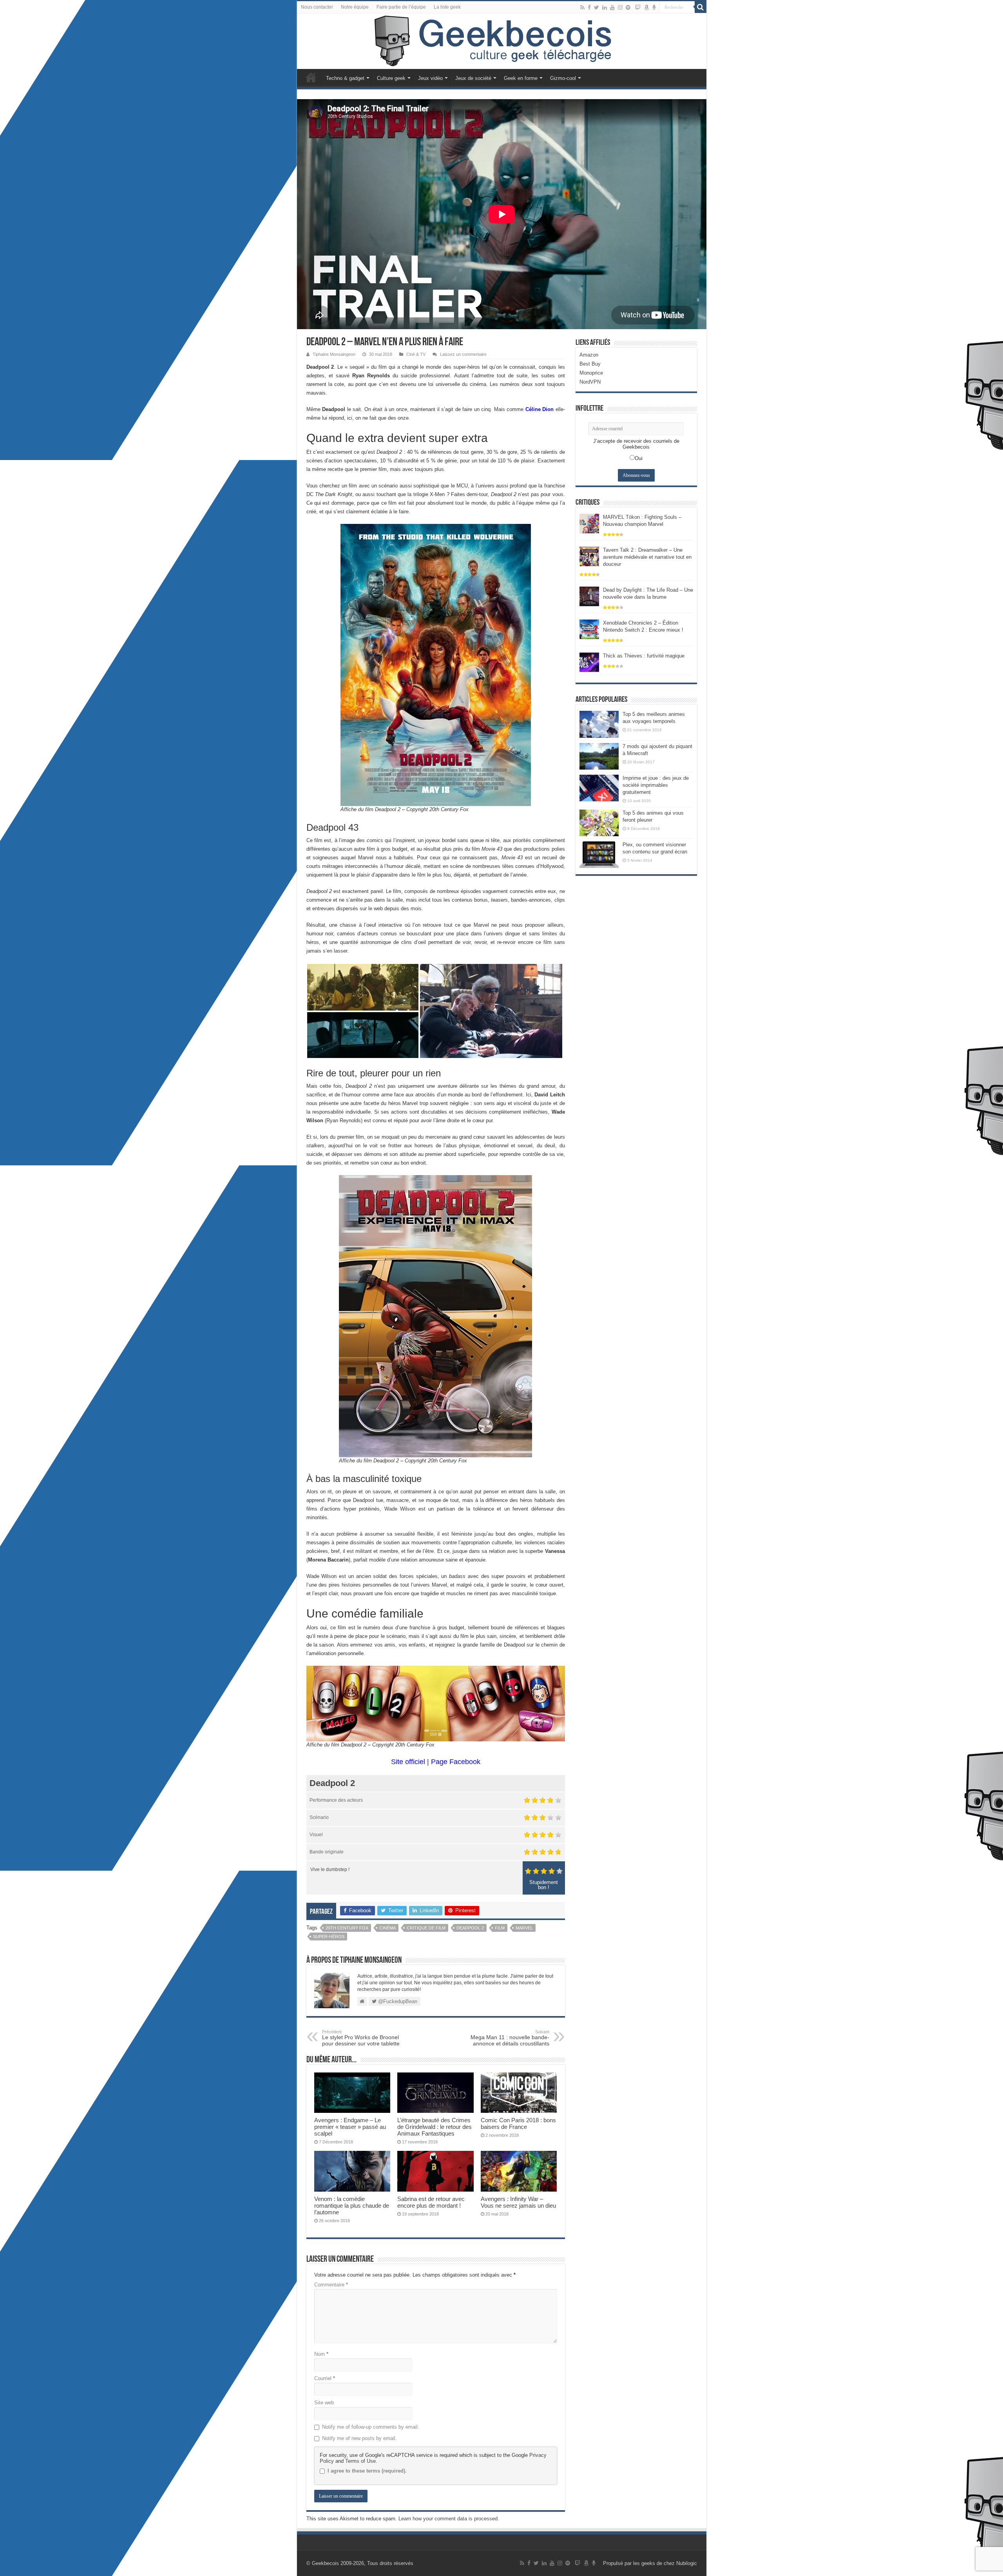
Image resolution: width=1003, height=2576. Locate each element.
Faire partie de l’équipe (401, 7)
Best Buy (590, 364)
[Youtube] (612, 7)
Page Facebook (456, 1762)
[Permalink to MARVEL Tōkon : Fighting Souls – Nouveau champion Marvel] (589, 523)
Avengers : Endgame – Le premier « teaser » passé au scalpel (350, 2127)
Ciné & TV (416, 354)
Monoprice (591, 373)
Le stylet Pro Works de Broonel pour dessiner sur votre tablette (361, 2038)
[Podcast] (654, 7)
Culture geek (391, 78)
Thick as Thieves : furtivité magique (644, 656)
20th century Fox (347, 1928)
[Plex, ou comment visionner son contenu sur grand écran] (599, 855)
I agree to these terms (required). (367, 2471)
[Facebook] (589, 7)
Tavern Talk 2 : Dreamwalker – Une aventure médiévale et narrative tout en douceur (647, 557)
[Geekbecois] (502, 41)
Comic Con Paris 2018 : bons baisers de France (518, 2123)
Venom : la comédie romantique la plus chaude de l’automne (352, 2206)
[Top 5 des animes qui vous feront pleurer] (599, 823)
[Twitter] (597, 7)
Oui (639, 458)
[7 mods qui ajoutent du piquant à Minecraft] (599, 756)
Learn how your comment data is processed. (449, 2519)
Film (500, 1928)
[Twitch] (638, 7)
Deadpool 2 (470, 1928)
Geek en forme (521, 78)
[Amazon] (646, 7)
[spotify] (628, 7)
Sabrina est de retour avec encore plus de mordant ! (431, 2202)
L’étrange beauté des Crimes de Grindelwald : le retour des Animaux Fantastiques (435, 2127)
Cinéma (387, 1928)
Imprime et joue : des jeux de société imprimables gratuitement (656, 785)
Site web (324, 2403)
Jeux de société (473, 78)
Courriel (325, 2378)
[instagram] (620, 7)
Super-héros (329, 1937)
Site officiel (408, 1762)
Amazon (589, 355)
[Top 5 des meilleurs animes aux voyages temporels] (599, 724)
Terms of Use (360, 2461)
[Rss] (582, 7)
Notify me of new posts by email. (359, 2438)
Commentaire (331, 2285)
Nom (321, 2354)
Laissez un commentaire (463, 354)
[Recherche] (701, 7)
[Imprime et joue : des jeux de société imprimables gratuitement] (599, 788)
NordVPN (590, 382)
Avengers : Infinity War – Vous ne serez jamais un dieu (518, 2202)
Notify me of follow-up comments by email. (371, 2427)
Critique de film (426, 1928)
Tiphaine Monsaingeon (334, 354)
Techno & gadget (345, 78)
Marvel (524, 1928)
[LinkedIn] (605, 7)
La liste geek (447, 7)
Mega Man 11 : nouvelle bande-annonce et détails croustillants (510, 2038)
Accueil (311, 77)
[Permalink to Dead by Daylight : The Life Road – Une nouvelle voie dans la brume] (589, 596)
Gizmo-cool (563, 78)
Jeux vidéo (430, 78)
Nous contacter (317, 7)
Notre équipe (355, 7)
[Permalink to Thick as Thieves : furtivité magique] (589, 662)
